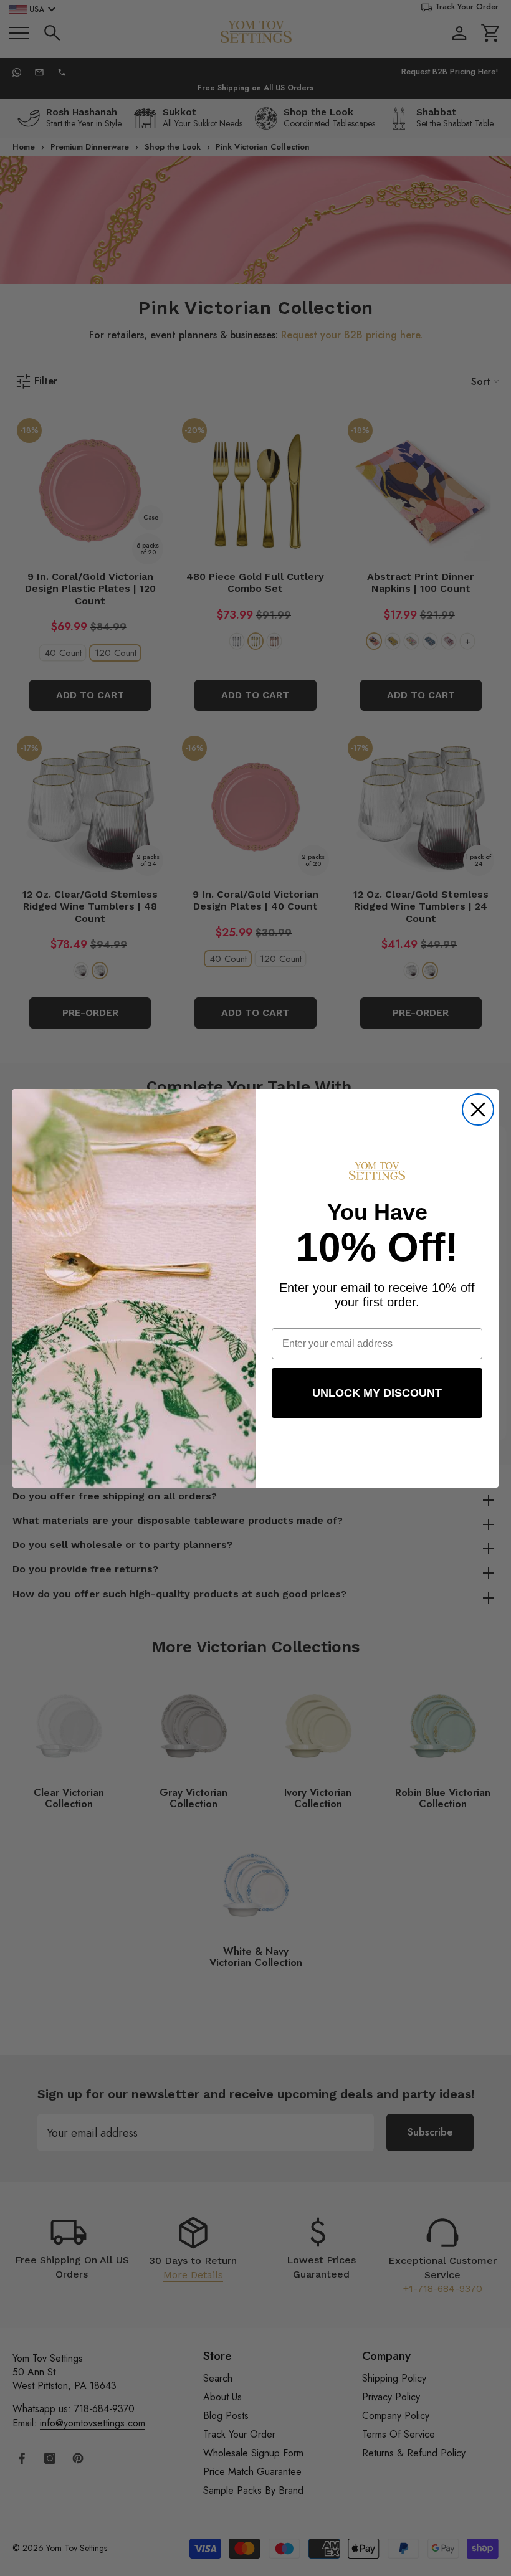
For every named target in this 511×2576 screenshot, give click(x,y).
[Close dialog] (478, 1110)
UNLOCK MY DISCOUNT (377, 1393)
